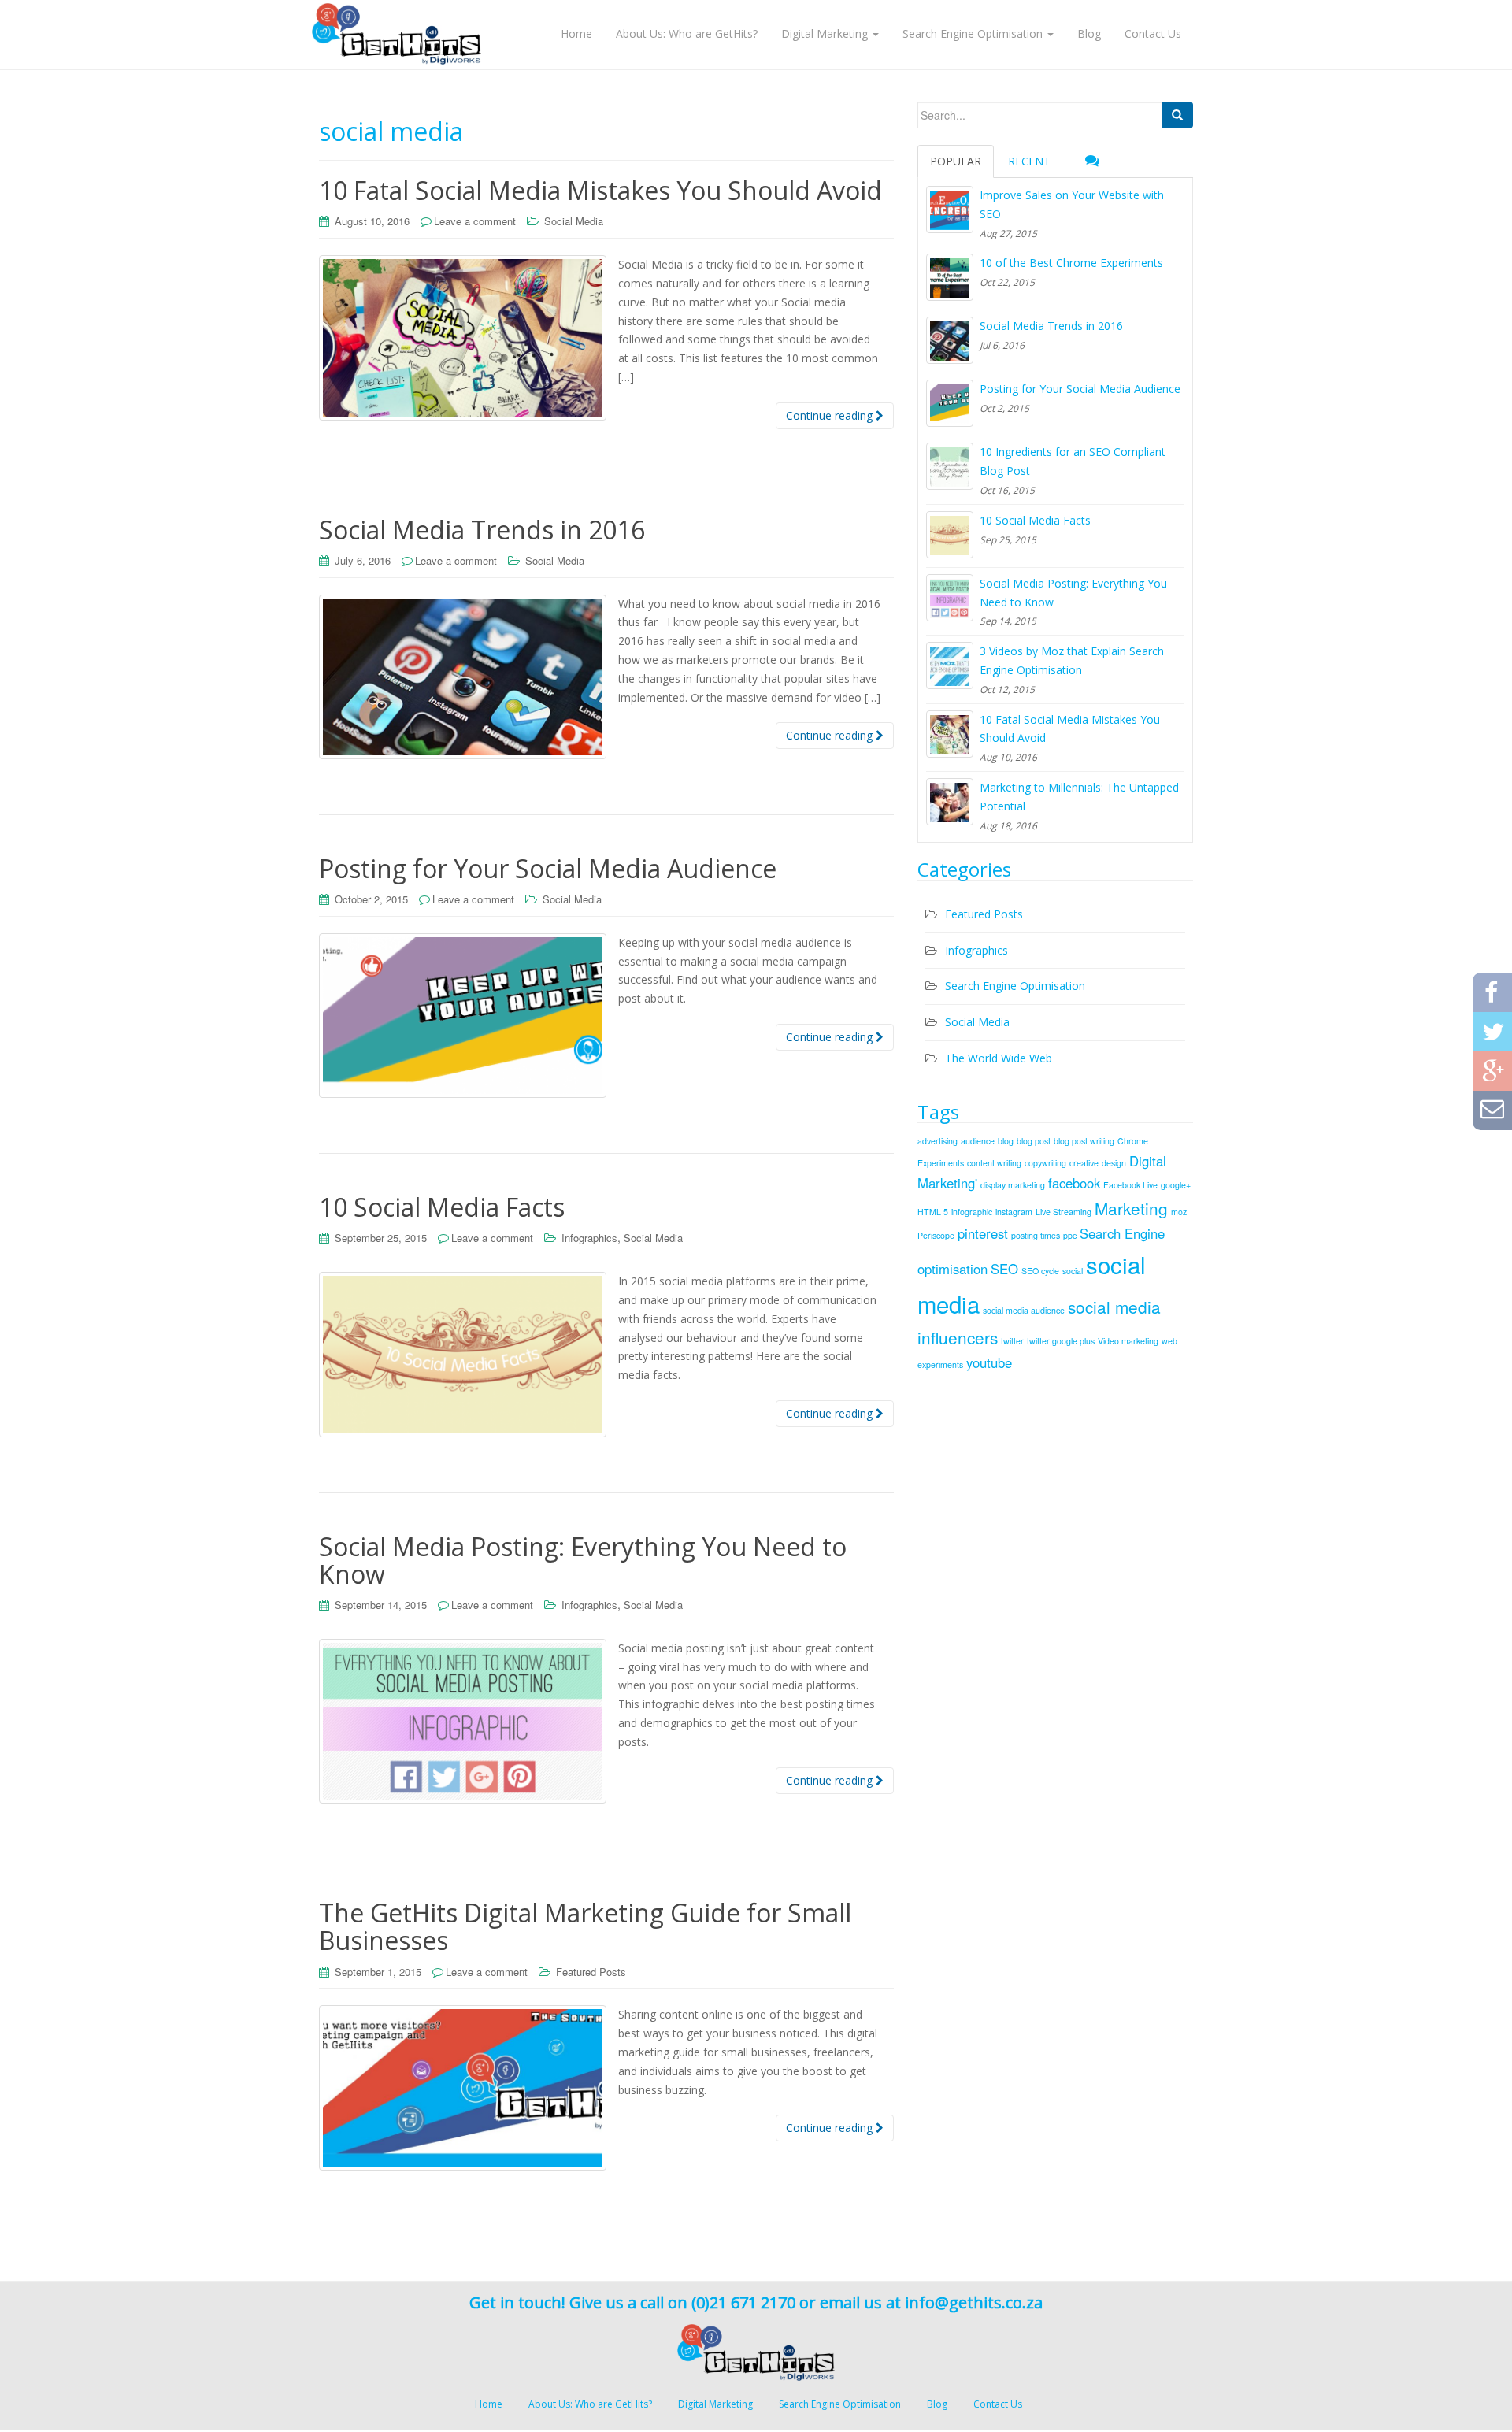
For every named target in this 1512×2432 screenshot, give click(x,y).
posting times (1036, 1235)
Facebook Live (1130, 1185)
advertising (938, 1141)
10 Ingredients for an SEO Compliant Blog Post (1073, 461)
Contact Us (998, 2404)
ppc (1070, 1235)
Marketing (1131, 1208)
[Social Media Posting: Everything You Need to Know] (950, 598)
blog (1006, 1141)
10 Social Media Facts (442, 1207)
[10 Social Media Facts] (950, 535)
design (1114, 1163)
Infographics (589, 1238)
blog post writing (1084, 1141)
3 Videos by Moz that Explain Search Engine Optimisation (1072, 660)
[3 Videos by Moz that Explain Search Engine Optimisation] (950, 665)
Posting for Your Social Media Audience (548, 868)
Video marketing (1128, 1341)
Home (489, 2404)
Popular (956, 161)
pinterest (983, 1233)
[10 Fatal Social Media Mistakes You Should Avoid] (950, 734)
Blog (937, 2404)
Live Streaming (1064, 1212)
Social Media (574, 221)
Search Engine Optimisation (1015, 986)
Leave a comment (475, 221)
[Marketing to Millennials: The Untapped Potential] (950, 802)
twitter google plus (1061, 1341)
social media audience (1024, 1310)
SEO (1004, 1269)
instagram (1014, 1212)
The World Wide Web (999, 1058)
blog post (1034, 1141)
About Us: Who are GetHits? (590, 2404)
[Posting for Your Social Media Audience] (950, 403)
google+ (1176, 1185)
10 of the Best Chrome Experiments (1071, 263)
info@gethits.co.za (974, 2302)
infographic (972, 1212)
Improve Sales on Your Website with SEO (1072, 204)
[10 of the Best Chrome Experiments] (950, 277)
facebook (1074, 1183)
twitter (1012, 1341)
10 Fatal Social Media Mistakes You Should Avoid (600, 190)
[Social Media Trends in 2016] (950, 340)
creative (1084, 1163)
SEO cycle (1040, 1271)
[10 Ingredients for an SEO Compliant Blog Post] (950, 466)
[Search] (1177, 115)
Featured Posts (591, 1972)
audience (978, 1141)
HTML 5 (933, 1212)
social (1073, 1271)
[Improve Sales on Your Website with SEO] (950, 209)
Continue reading (831, 415)
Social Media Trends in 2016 (482, 530)
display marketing (1013, 1185)
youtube (989, 1362)
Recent (1029, 161)
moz (1179, 1212)
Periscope (936, 1235)
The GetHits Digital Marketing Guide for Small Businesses (585, 1926)
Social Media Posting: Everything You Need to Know (583, 1560)
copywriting (1045, 1163)
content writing (994, 1163)
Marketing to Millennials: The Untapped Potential (1079, 797)
